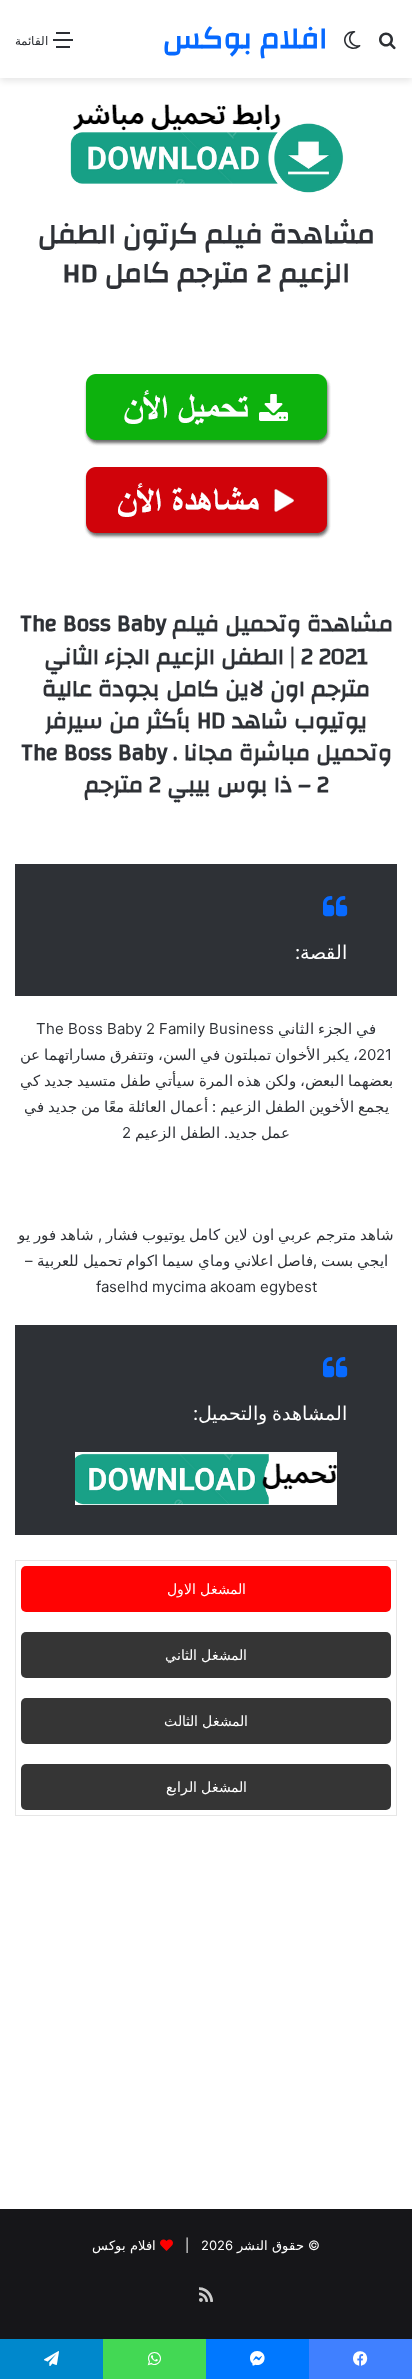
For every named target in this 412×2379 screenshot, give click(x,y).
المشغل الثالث (206, 1720)
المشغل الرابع (206, 1786)
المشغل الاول (206, 1588)
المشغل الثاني (206, 1654)
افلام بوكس (124, 2245)
